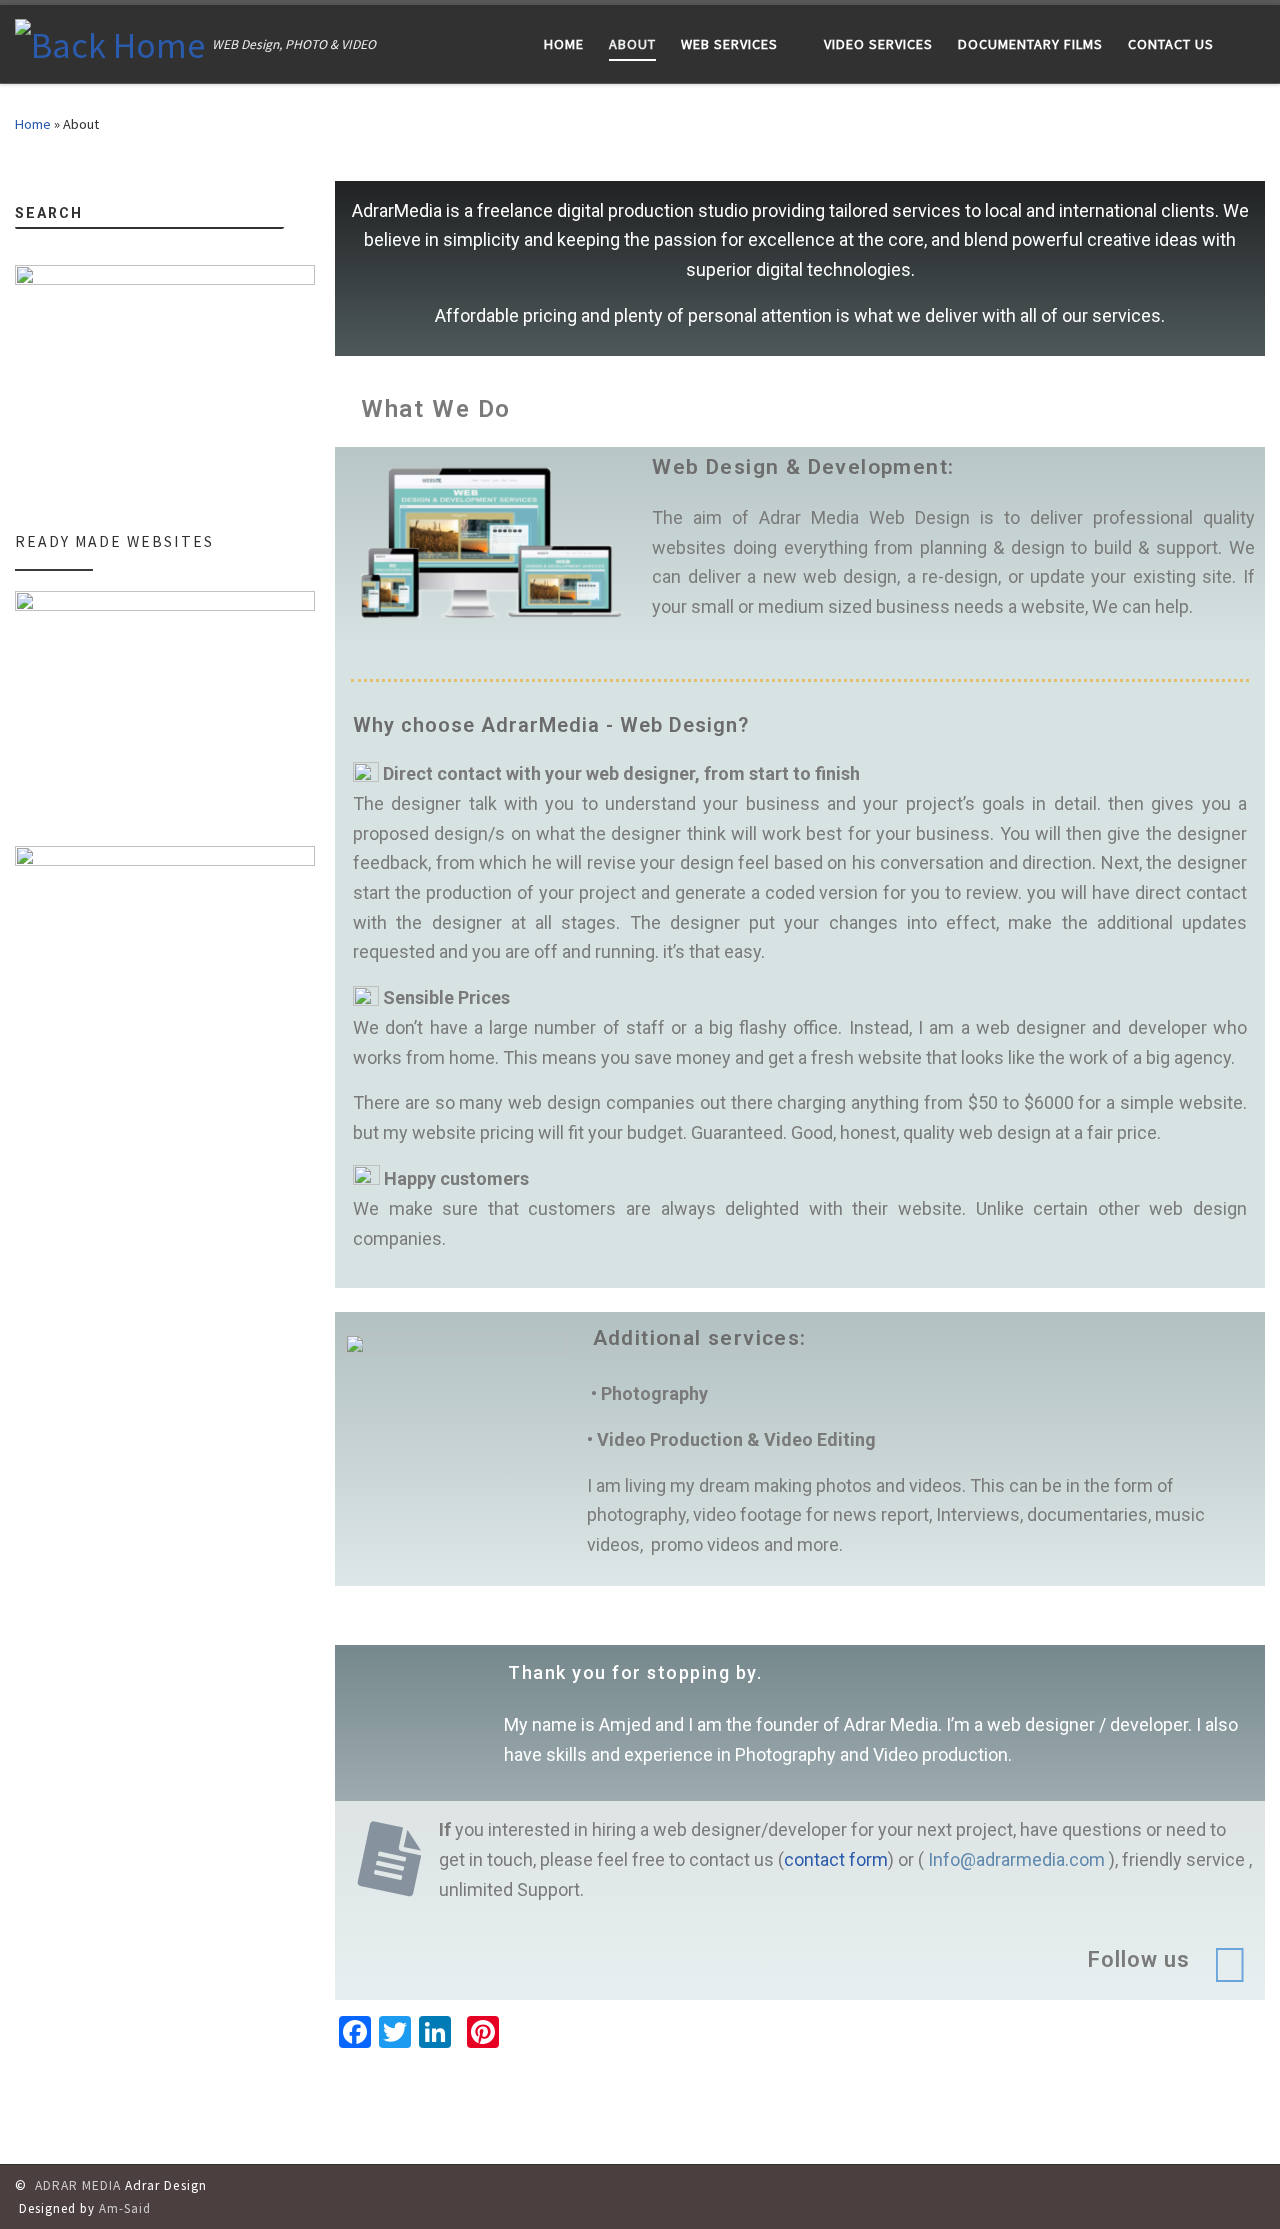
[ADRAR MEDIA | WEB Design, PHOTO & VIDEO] (110, 41)
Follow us (1139, 1959)
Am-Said (125, 2208)
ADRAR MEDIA (78, 2185)
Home (33, 124)
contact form (836, 1859)
